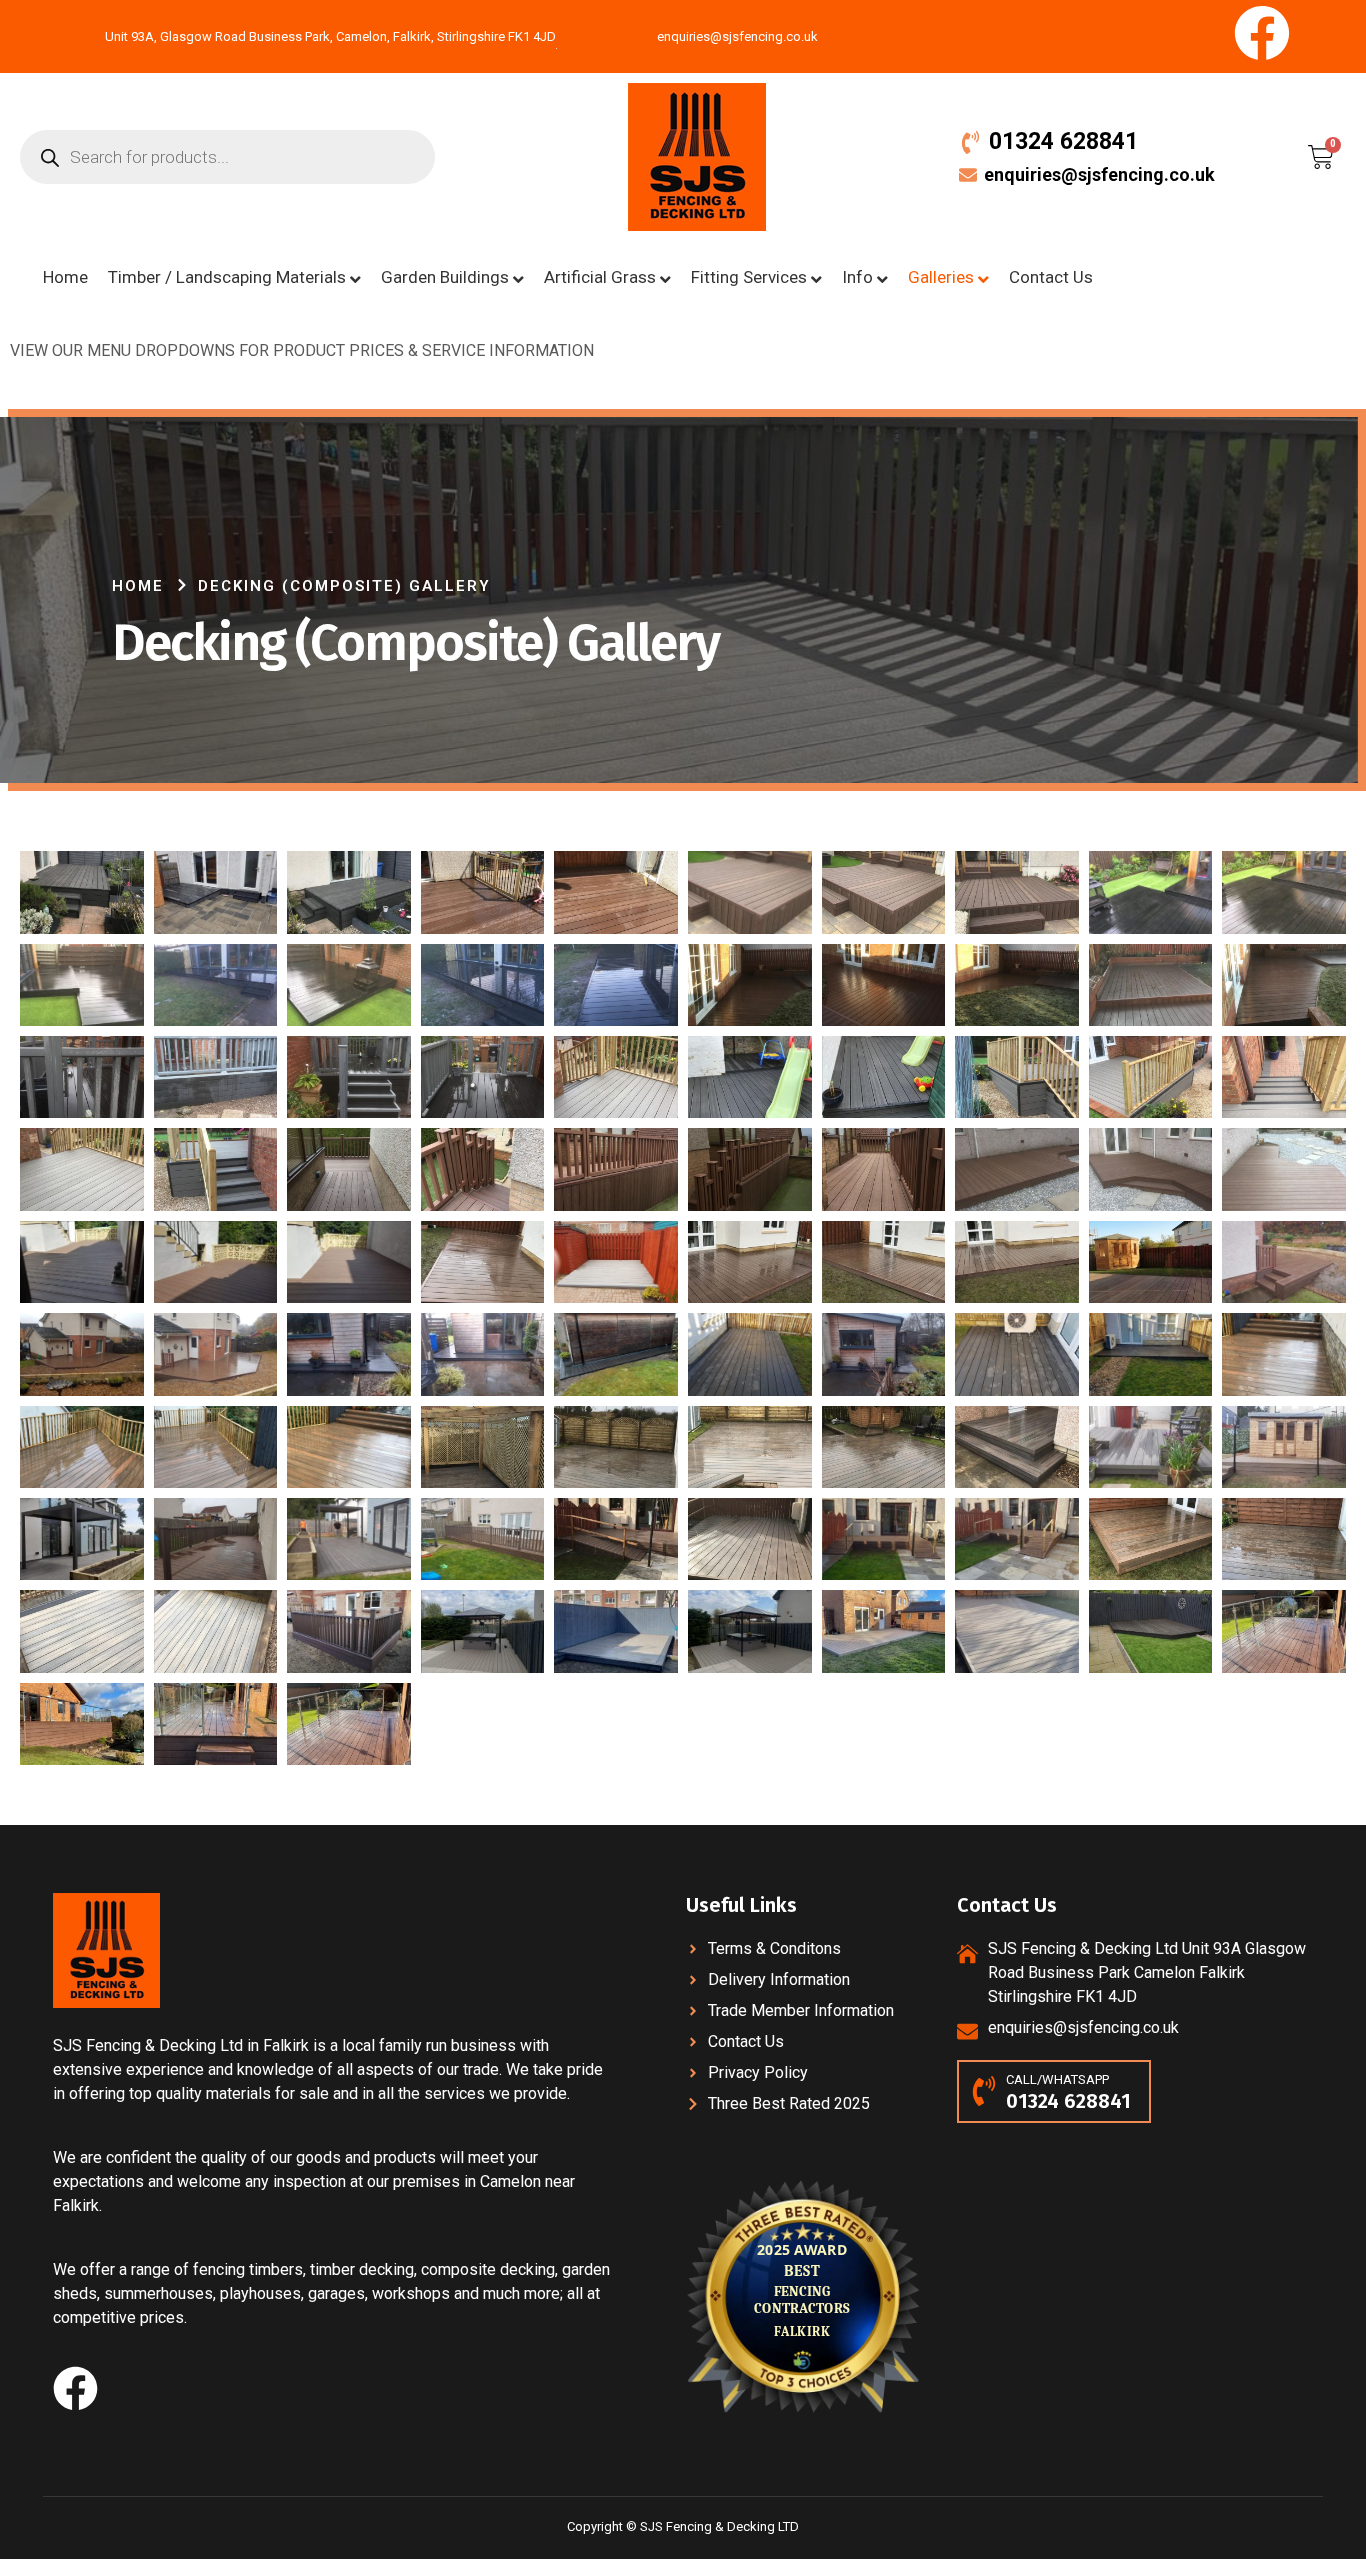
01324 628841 (1063, 141)
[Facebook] (1262, 33)
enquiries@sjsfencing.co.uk (1099, 174)
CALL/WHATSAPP (1057, 2079)
